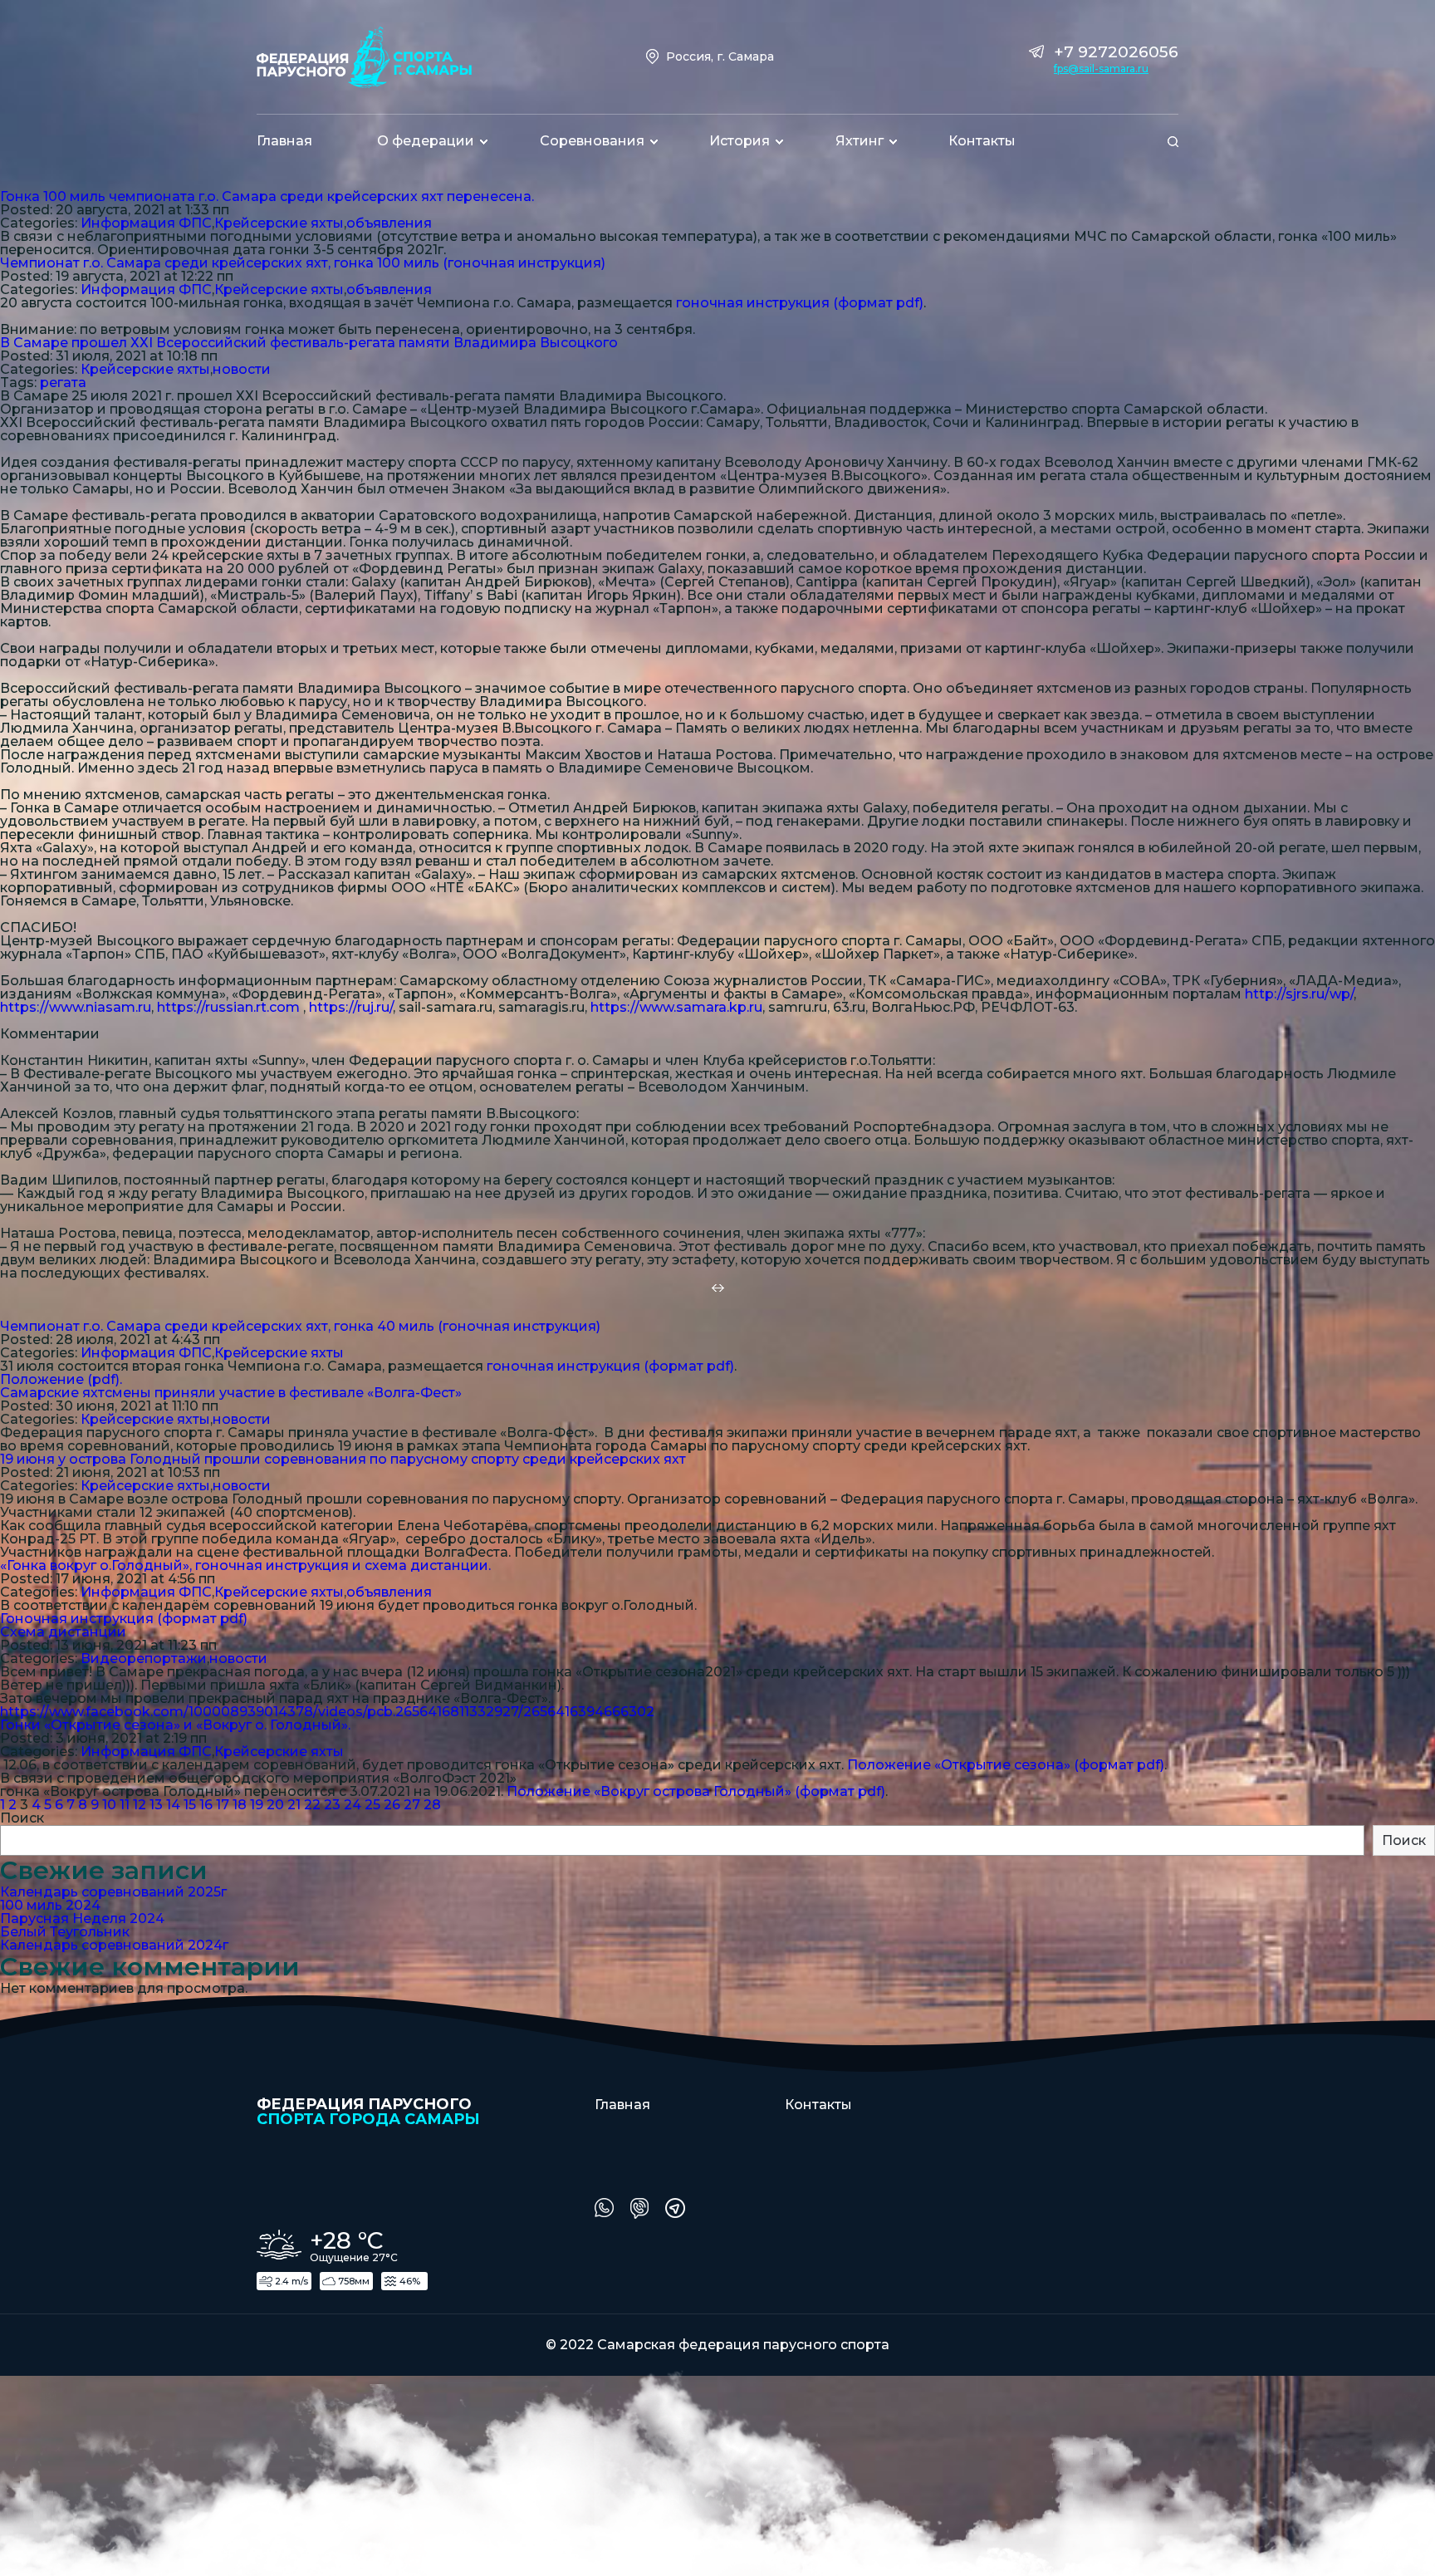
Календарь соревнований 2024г (114, 1945)
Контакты (982, 141)
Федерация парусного (368, 2111)
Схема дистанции (63, 1632)
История (740, 141)
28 (432, 1805)
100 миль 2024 (50, 1905)
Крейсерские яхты (279, 223)
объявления (389, 223)
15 (190, 1805)
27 (412, 1805)
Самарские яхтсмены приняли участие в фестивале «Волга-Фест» (231, 1393)
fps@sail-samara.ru (1101, 69)
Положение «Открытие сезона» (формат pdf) (1006, 1765)
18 (240, 1805)
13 (156, 1805)
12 (140, 1805)
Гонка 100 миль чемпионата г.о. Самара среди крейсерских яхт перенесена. (267, 196)
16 (206, 1805)
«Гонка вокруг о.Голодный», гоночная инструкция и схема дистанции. (245, 1565)
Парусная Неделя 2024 (82, 1919)
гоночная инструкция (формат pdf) (800, 303)
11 (125, 1805)
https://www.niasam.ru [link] (76, 1007)
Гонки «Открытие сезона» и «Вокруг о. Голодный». (175, 1725)
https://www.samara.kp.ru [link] (676, 1007)
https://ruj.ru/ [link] (351, 1007)
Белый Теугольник (65, 1932)
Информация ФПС (146, 223)
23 (332, 1805)
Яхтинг (860, 141)
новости (242, 369)
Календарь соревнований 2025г (113, 1892)
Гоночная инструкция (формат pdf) (124, 1619)
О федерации (426, 141)
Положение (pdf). (61, 1379)
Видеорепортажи (144, 1658)
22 (312, 1805)
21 (294, 1805)
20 (275, 1805)
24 (353, 1805)
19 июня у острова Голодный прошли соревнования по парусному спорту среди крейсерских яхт (343, 1459)
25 (372, 1805)
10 (109, 1805)
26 (392, 1805)
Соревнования (592, 141)
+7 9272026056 (1116, 52)
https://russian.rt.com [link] (228, 1007)
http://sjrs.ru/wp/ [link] (1299, 994)
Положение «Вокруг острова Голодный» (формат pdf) (696, 1791)
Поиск (22, 1818)
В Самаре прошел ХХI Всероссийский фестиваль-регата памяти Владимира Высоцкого (309, 343)
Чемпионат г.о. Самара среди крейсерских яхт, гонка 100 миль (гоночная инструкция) (303, 263)
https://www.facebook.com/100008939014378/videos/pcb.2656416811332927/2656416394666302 (327, 1712)
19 (257, 1805)
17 (223, 1805)
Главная (284, 141)
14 (173, 1805)
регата (63, 383)
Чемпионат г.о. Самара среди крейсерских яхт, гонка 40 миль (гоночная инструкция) (300, 1326)
